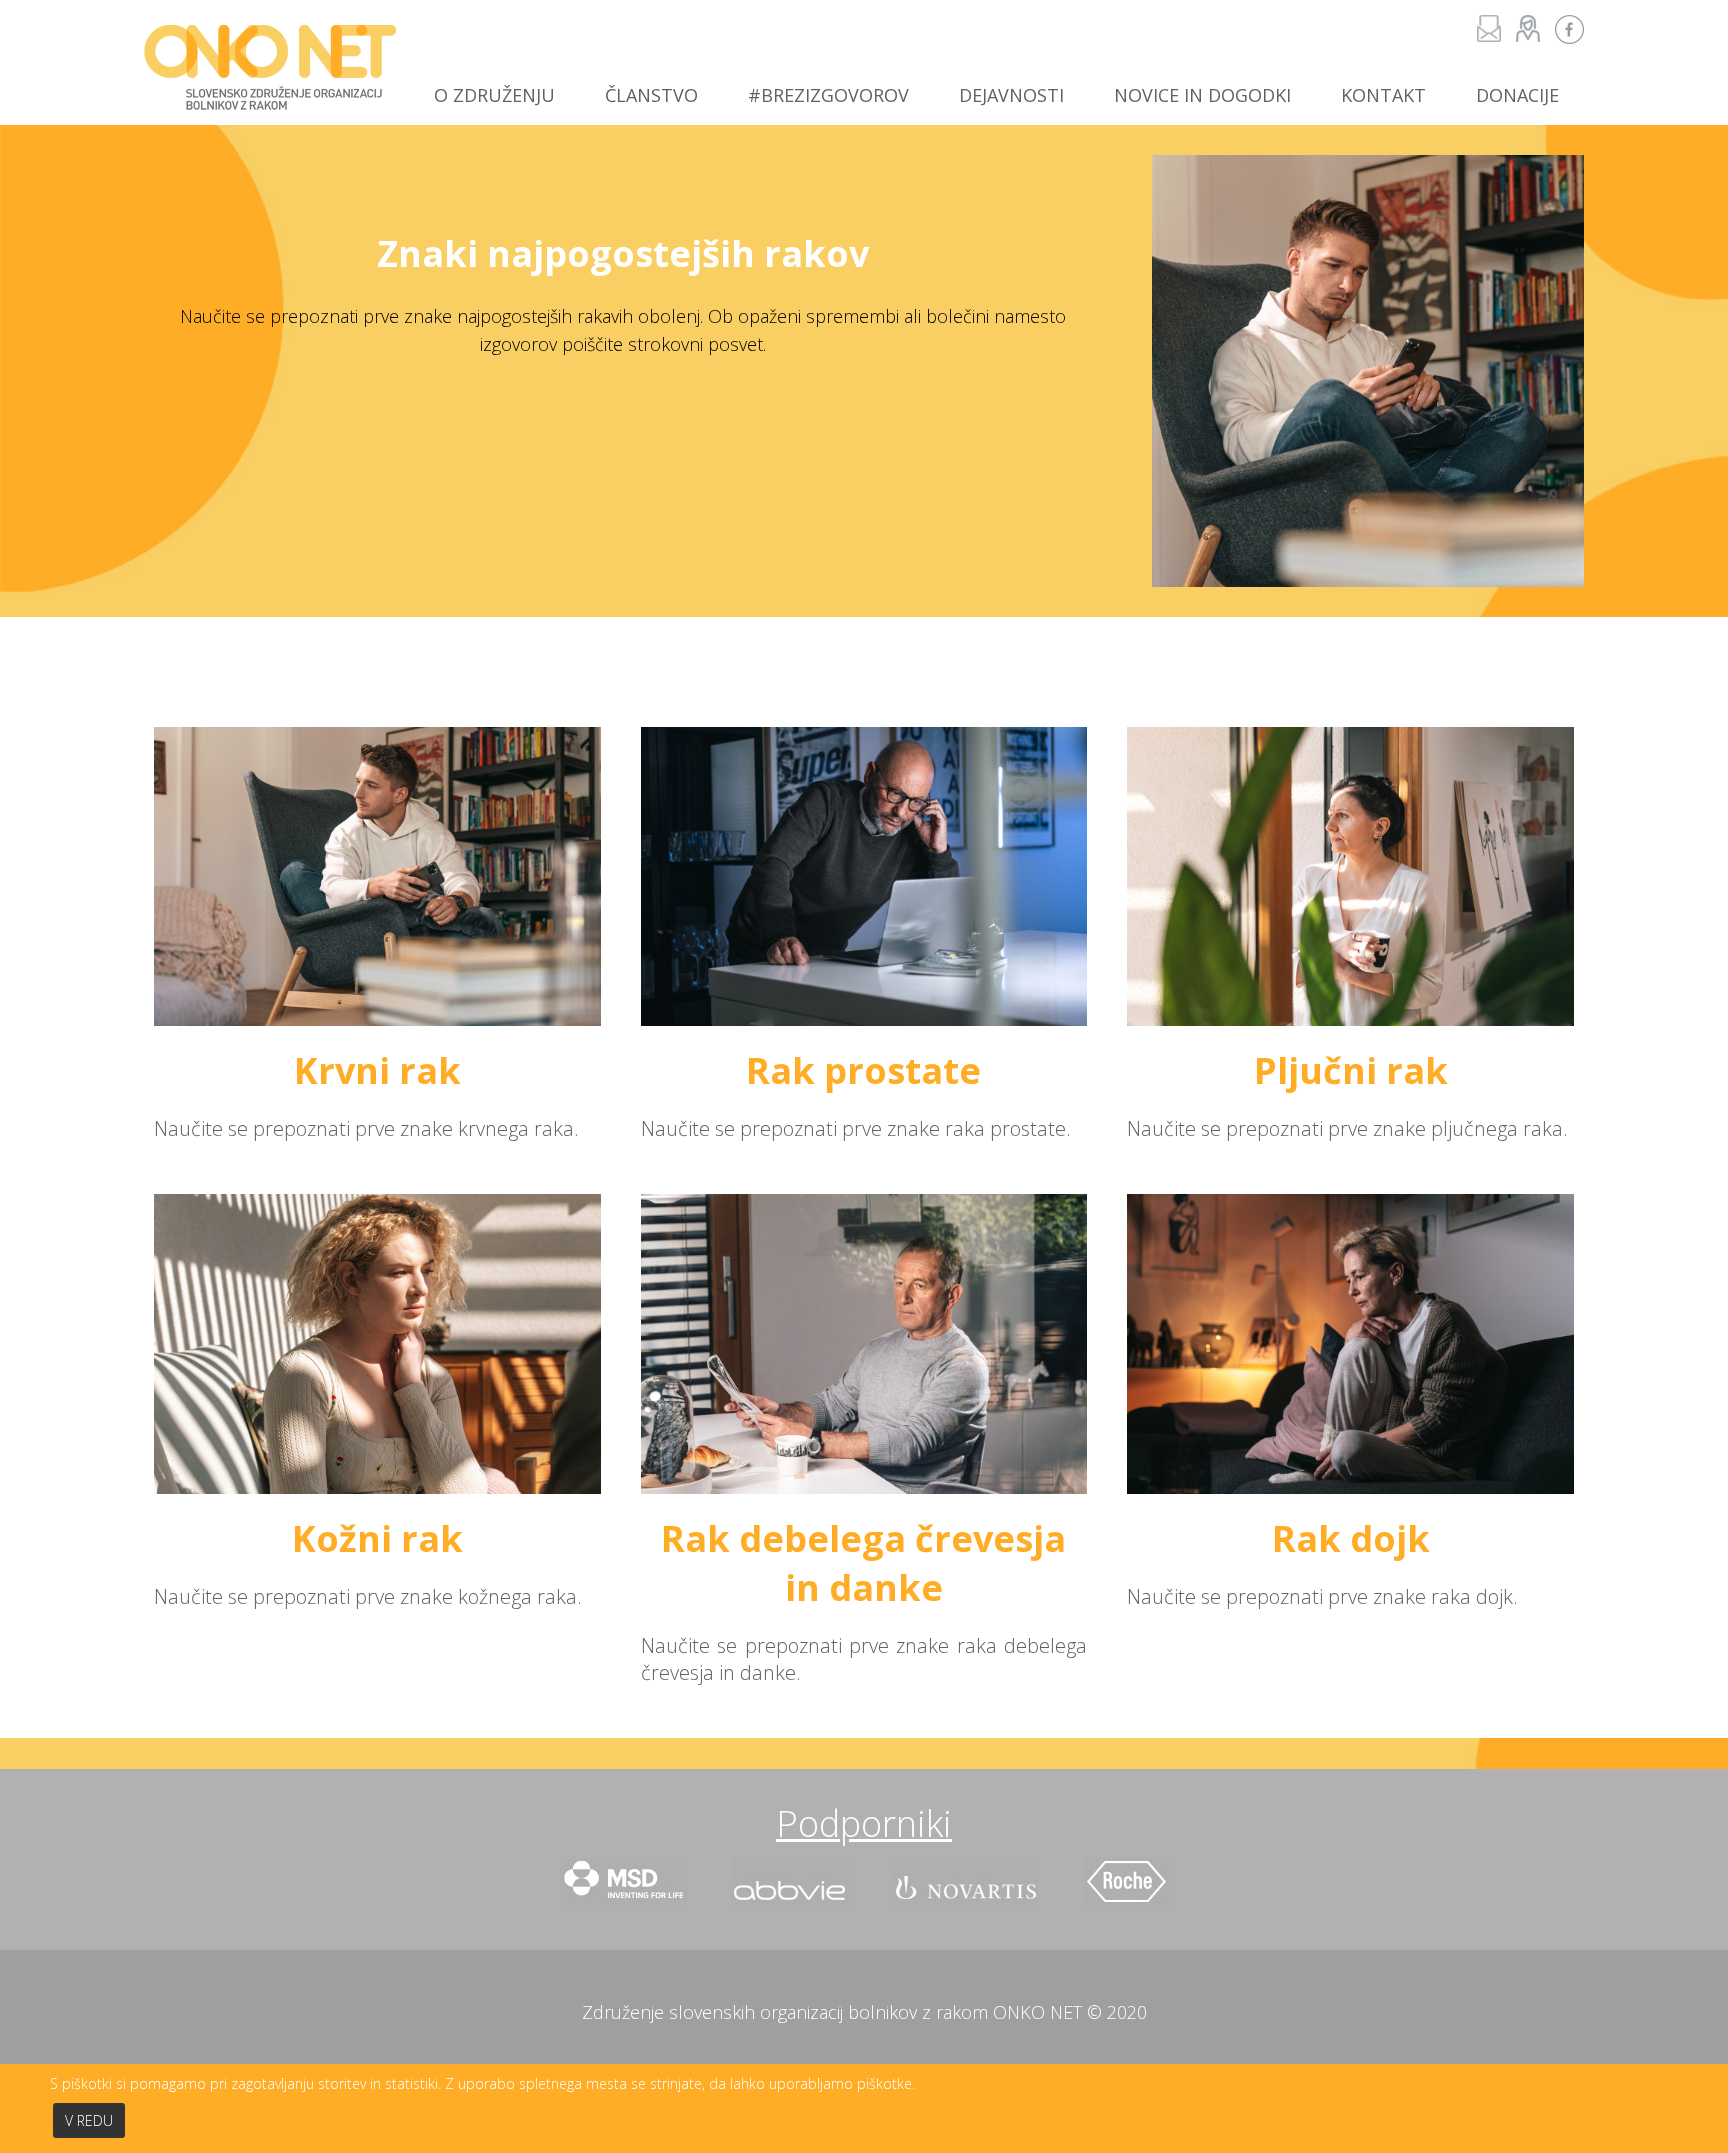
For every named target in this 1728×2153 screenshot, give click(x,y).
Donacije (1517, 95)
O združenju (494, 95)
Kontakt (1383, 95)
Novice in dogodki (1202, 95)
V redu (89, 2120)
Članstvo (651, 95)
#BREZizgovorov (828, 95)
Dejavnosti (1011, 95)
